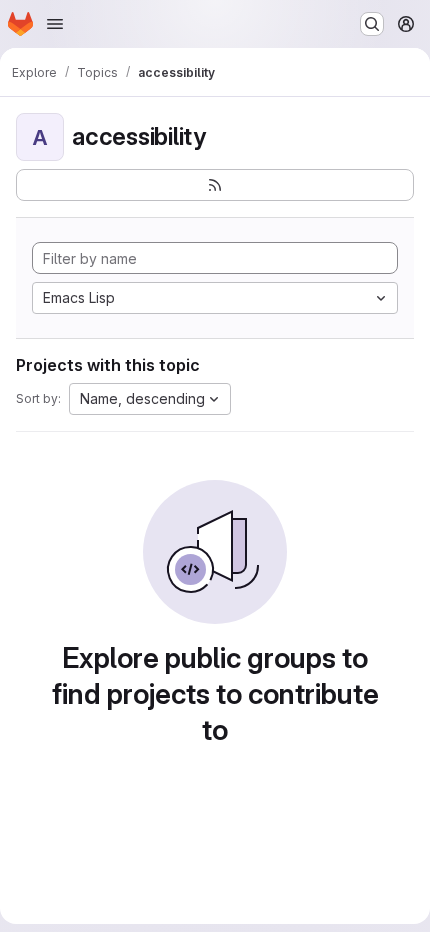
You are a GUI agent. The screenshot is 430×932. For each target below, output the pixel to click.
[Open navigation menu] (55, 24)
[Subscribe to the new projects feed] (215, 185)
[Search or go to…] (372, 24)
